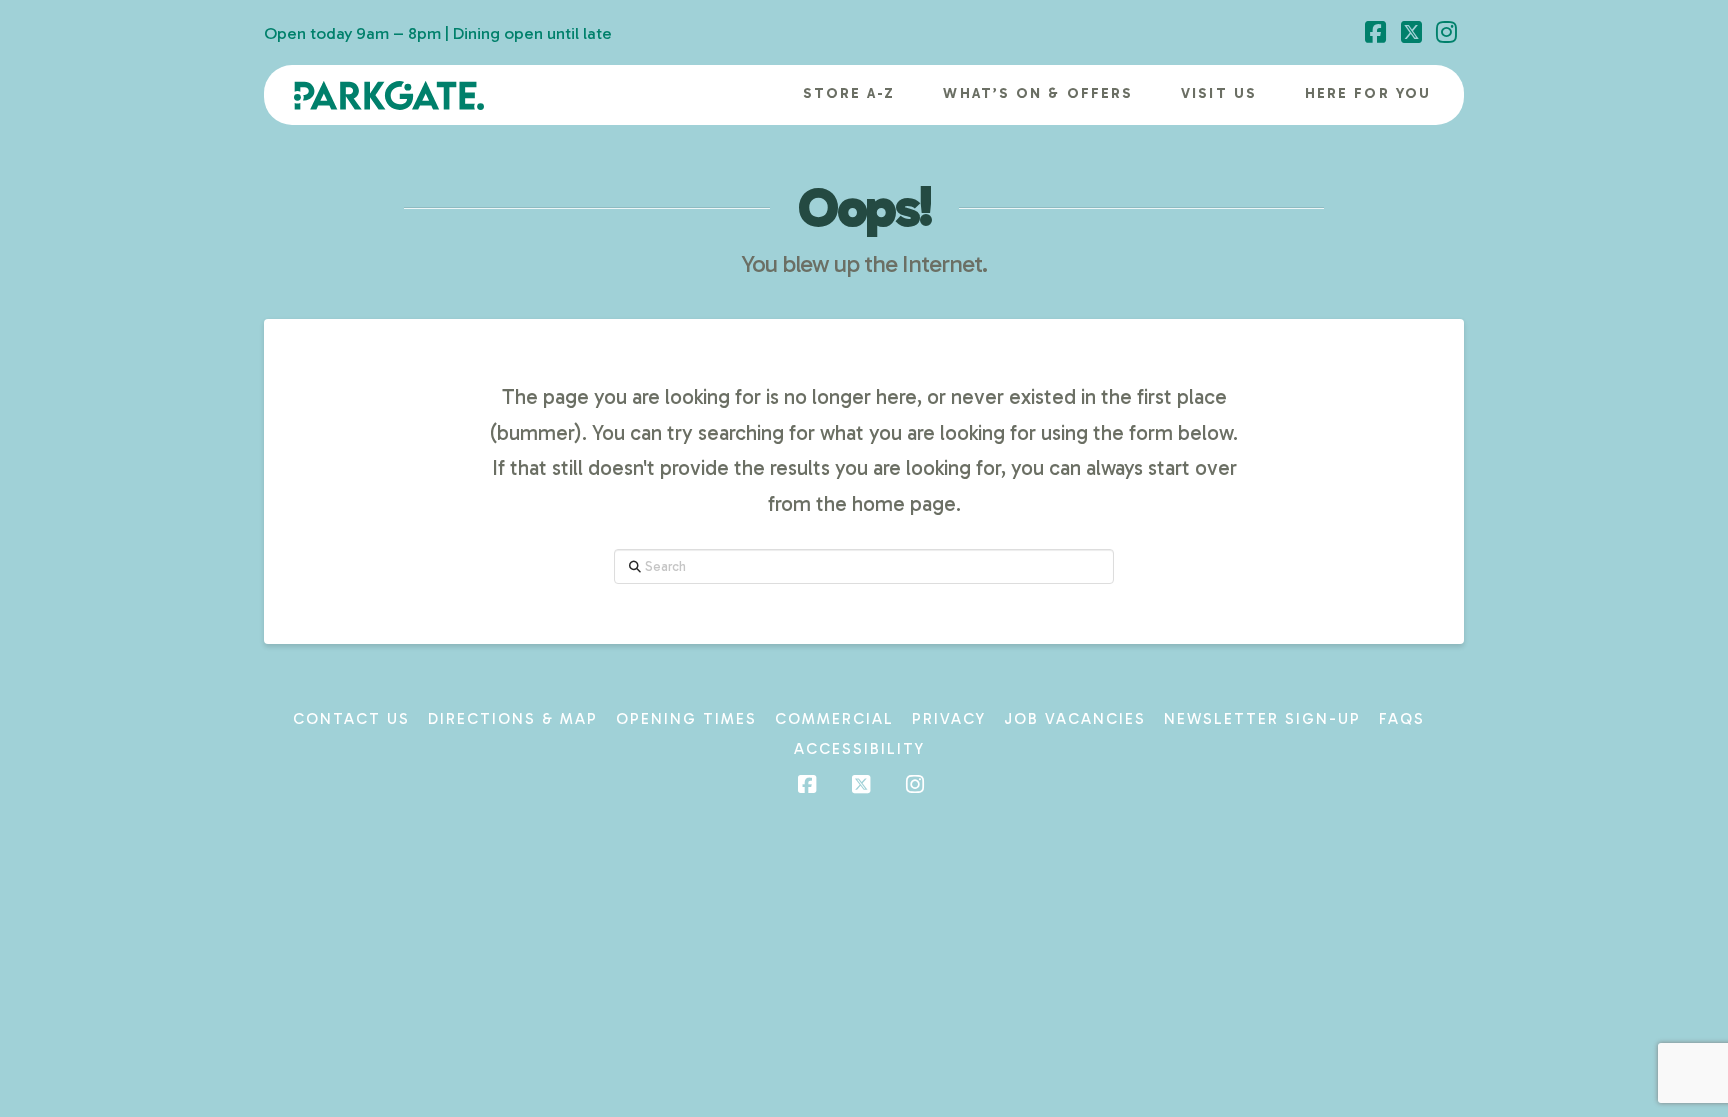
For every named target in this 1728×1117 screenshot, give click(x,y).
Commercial (834, 719)
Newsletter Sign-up (1262, 719)
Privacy (949, 719)
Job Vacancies (1075, 719)
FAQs (1402, 719)
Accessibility (859, 749)
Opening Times (686, 719)
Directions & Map (513, 719)
